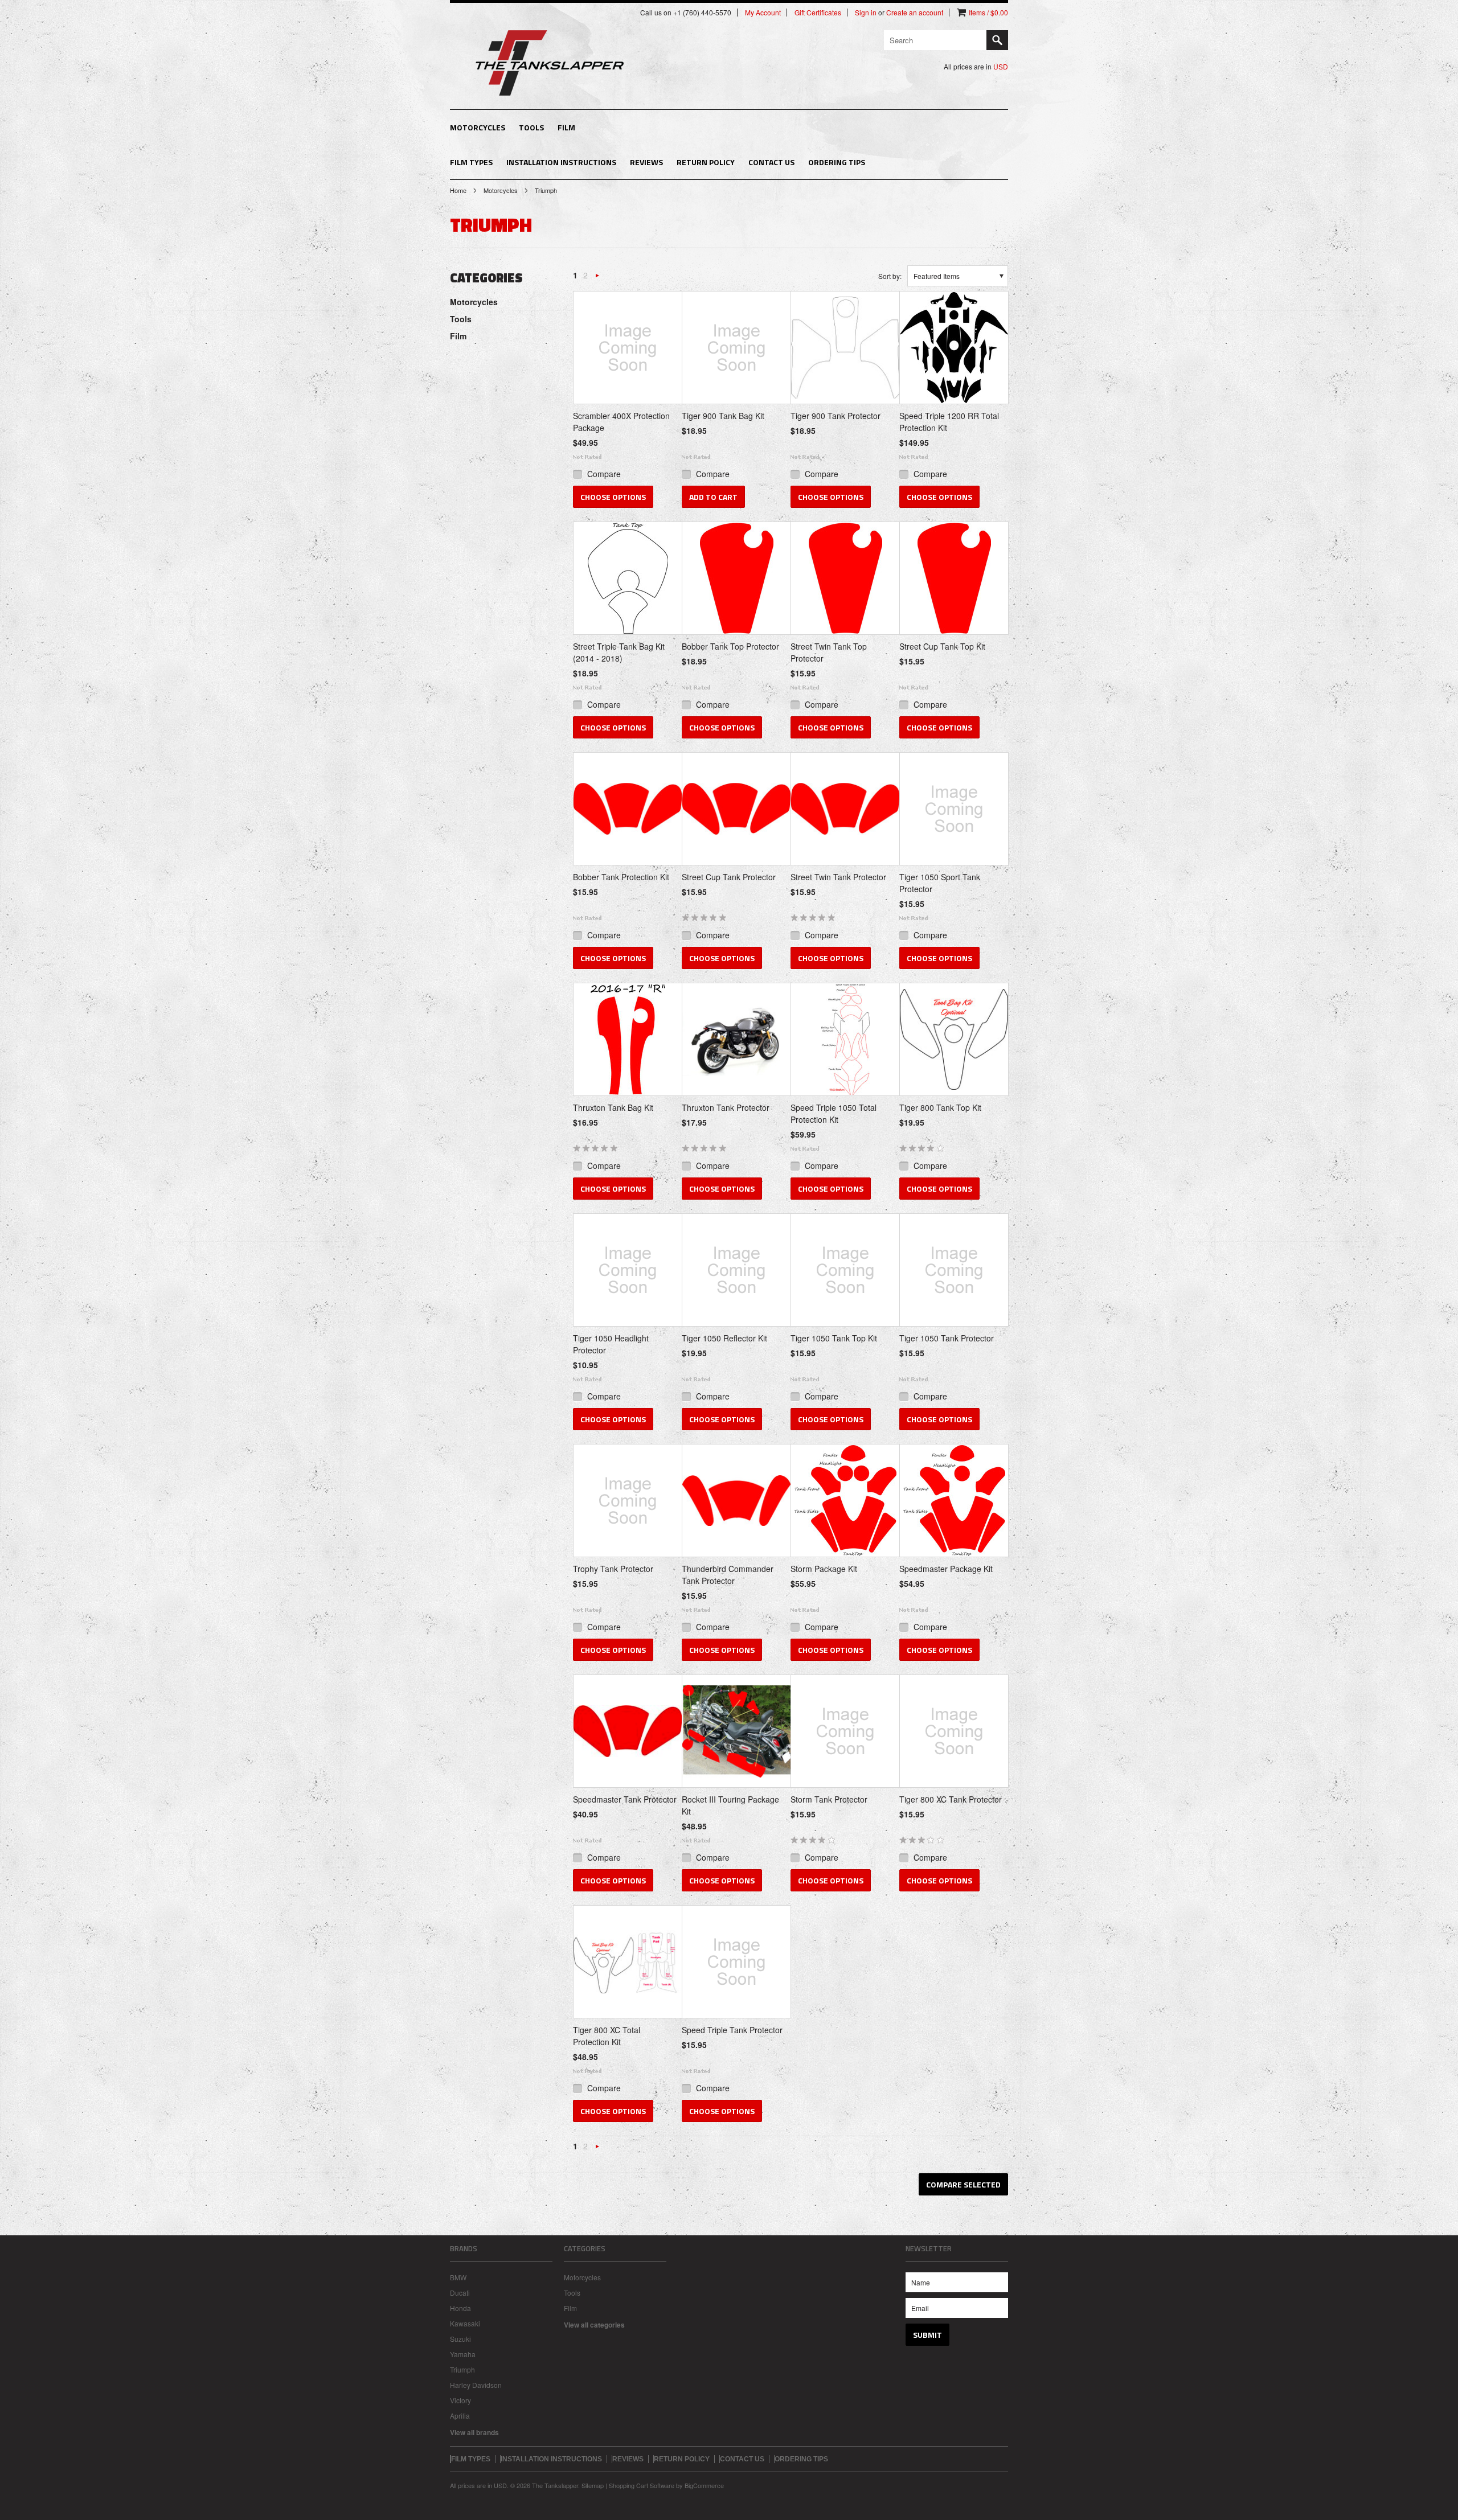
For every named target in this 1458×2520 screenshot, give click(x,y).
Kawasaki (465, 2323)
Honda (460, 2308)
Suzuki (460, 2339)
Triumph (462, 2369)
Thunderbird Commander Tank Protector (728, 1575)
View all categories (594, 2325)
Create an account (915, 13)
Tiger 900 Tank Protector (836, 416)
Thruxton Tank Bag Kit (613, 1107)
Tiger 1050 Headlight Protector (611, 1344)
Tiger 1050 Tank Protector (947, 1338)
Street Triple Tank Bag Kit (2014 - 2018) (619, 652)
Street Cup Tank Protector (729, 877)
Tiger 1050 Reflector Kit (724, 1338)
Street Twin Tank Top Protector (829, 652)
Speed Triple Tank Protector (732, 2030)
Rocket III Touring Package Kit (730, 1805)
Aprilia (460, 2416)
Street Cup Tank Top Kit (942, 646)
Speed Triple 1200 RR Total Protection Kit (949, 422)
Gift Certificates (818, 13)
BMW (458, 2277)
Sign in (866, 13)
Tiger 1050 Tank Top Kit (834, 1338)
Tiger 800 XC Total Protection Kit (607, 2036)
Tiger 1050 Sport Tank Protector (940, 883)
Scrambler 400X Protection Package (621, 422)
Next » (597, 278)
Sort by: (890, 276)
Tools (531, 127)
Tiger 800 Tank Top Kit (940, 1107)
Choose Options (613, 497)
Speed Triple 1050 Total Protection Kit (834, 1113)
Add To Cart (713, 497)
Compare (604, 474)
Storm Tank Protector (829, 1799)
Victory (460, 2400)
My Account (763, 13)
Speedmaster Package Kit (946, 1569)
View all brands (474, 2432)
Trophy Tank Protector (613, 1569)
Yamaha (463, 2354)
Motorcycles (478, 127)
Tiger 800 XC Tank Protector (951, 1799)
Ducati (460, 2293)
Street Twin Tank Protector (838, 877)
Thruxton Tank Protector (726, 1107)
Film (566, 127)
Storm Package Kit (824, 1569)
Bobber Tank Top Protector (730, 646)
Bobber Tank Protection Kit (621, 877)
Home (458, 190)
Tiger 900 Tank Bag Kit (723, 416)
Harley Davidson (476, 2385)
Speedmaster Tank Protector (625, 1799)
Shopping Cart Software (642, 2485)
